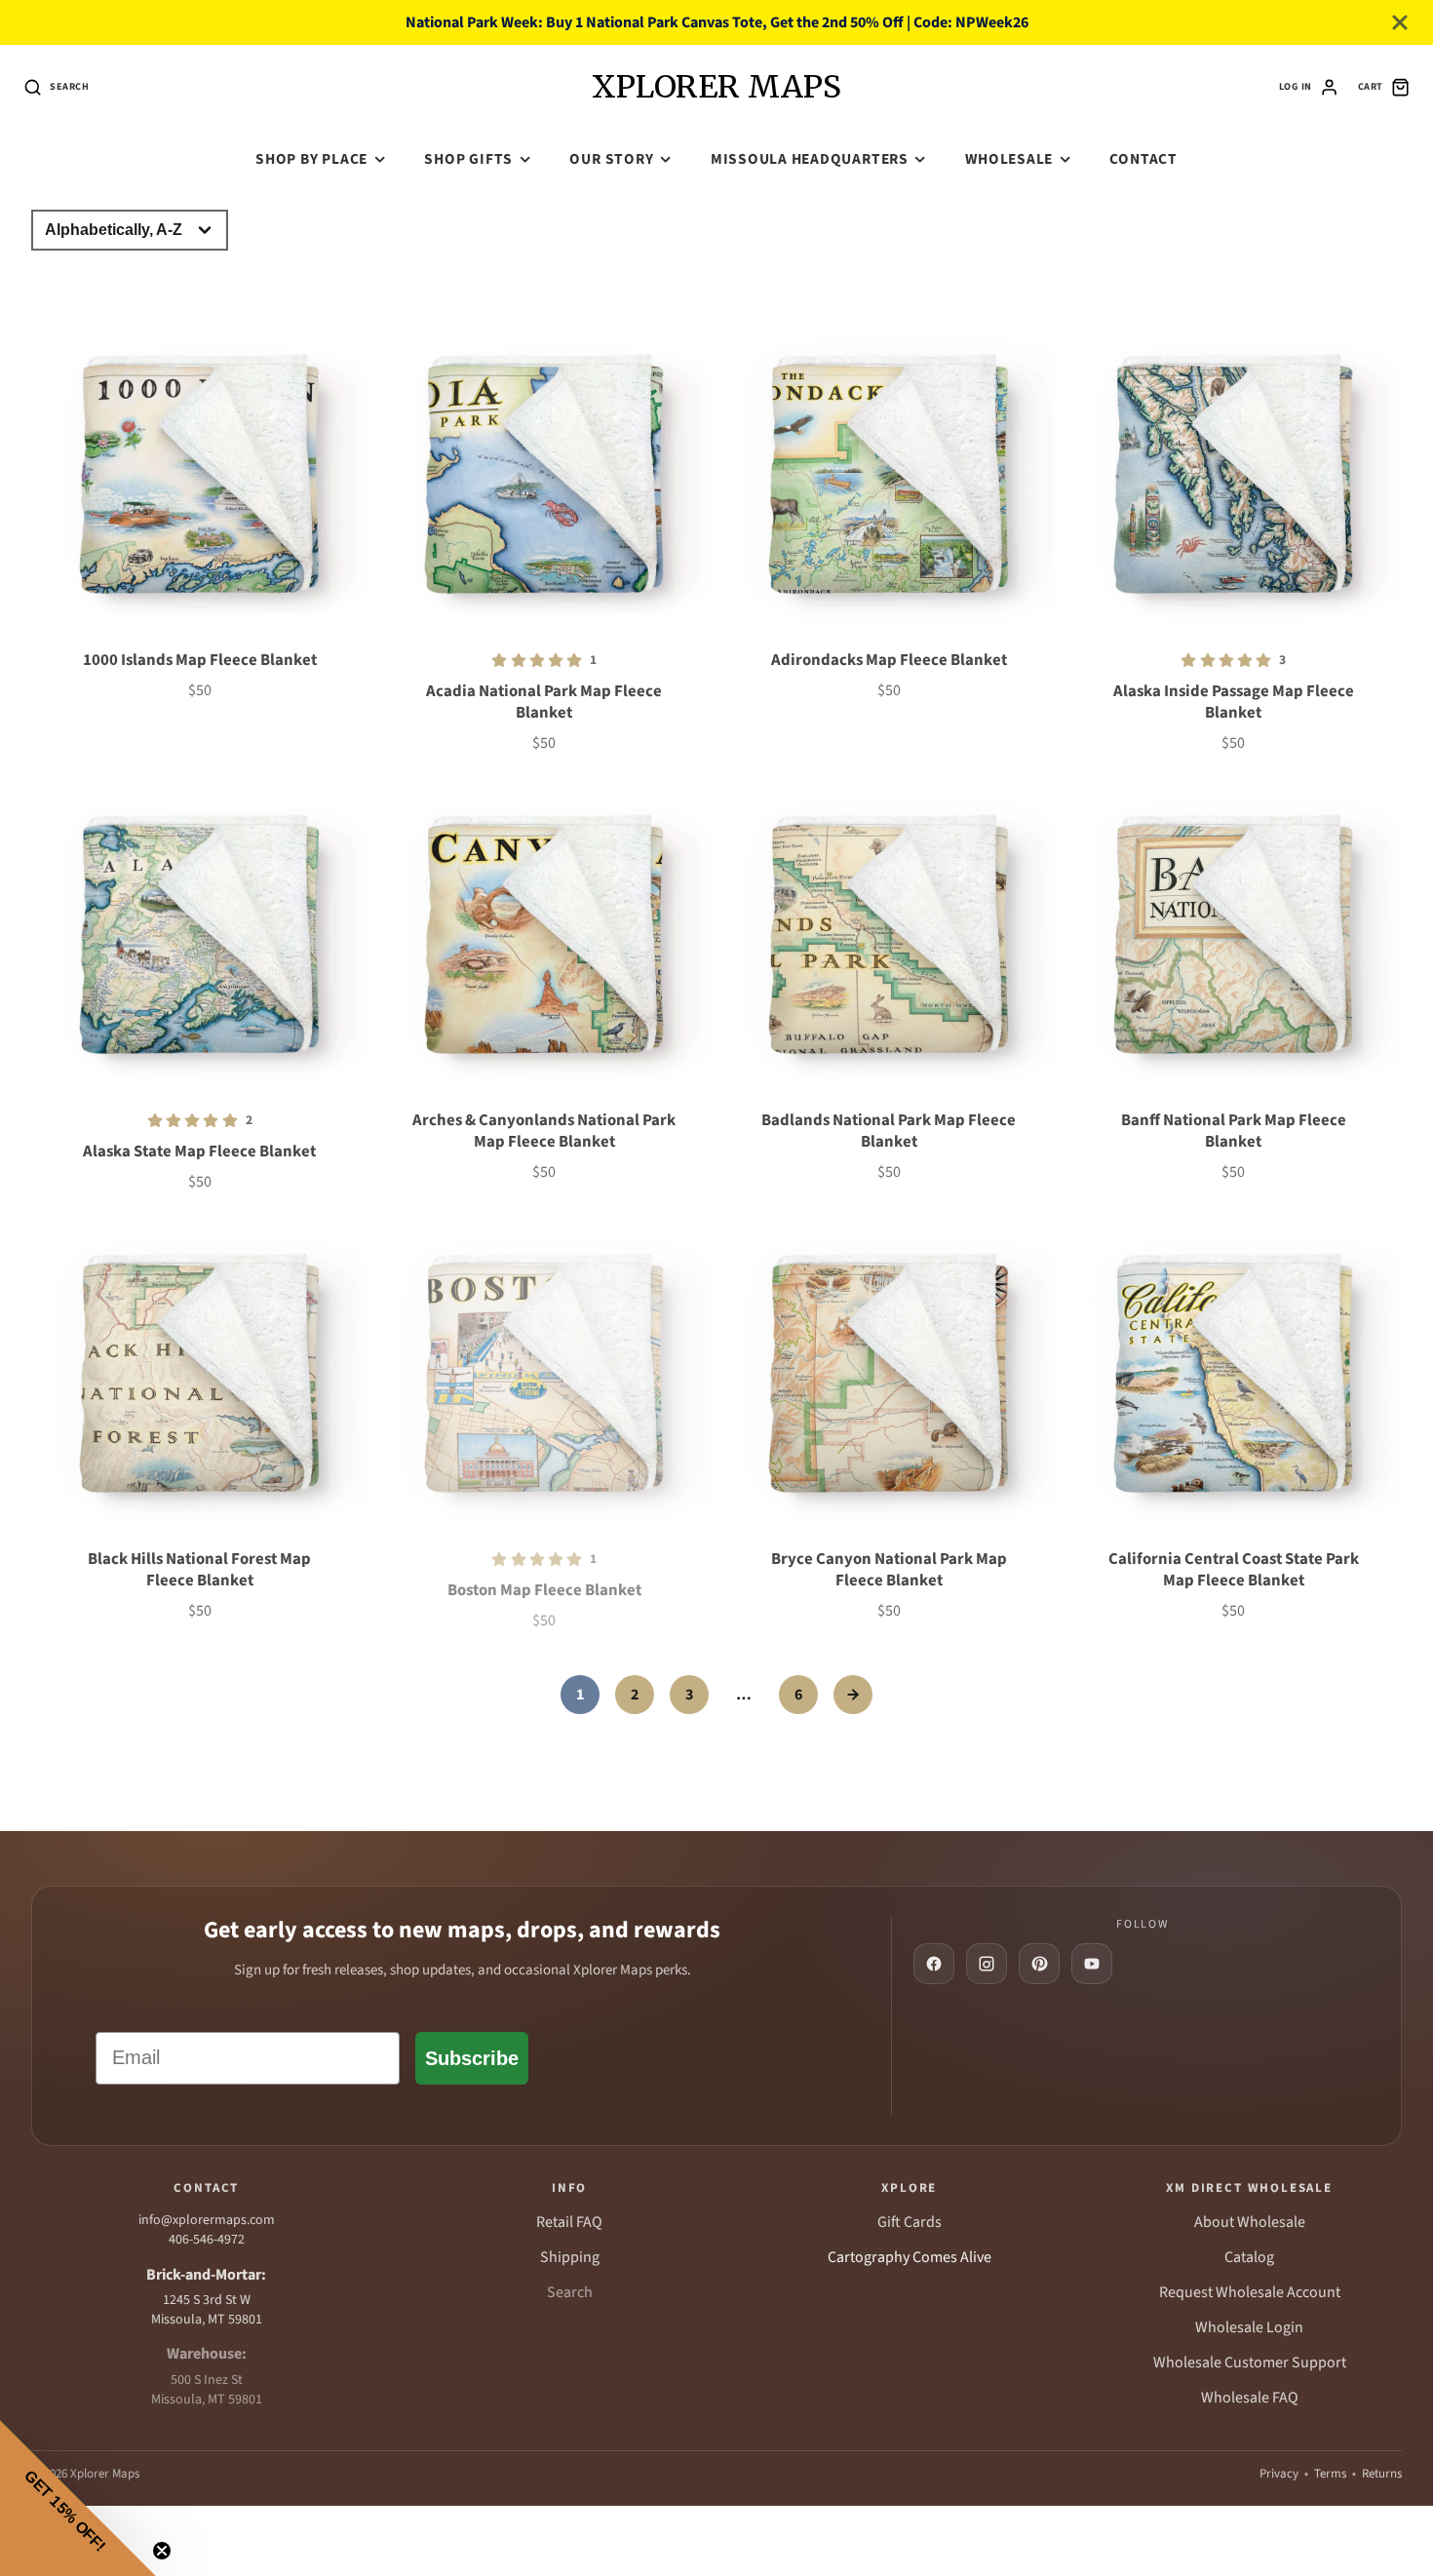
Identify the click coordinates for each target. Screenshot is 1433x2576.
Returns (1382, 2474)
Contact (1143, 159)
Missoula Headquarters (810, 159)
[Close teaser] (162, 2551)
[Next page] (853, 1695)
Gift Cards (910, 2222)
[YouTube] (1092, 1964)
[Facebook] (934, 1964)
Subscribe (472, 2058)
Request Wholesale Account (1250, 2292)
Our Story (611, 159)
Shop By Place (311, 159)
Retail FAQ (569, 2222)
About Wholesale (1250, 2222)
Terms (1330, 2474)
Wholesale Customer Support (1250, 2362)
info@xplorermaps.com (207, 2220)
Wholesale (1009, 159)
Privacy (1279, 2474)
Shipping (570, 2257)
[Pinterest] (1039, 1964)
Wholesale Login (1249, 2327)
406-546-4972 (207, 2240)
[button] (78, 2498)
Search (570, 2292)
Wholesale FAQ (1250, 2398)
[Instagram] (987, 1964)
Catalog (1249, 2257)
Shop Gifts (468, 159)
